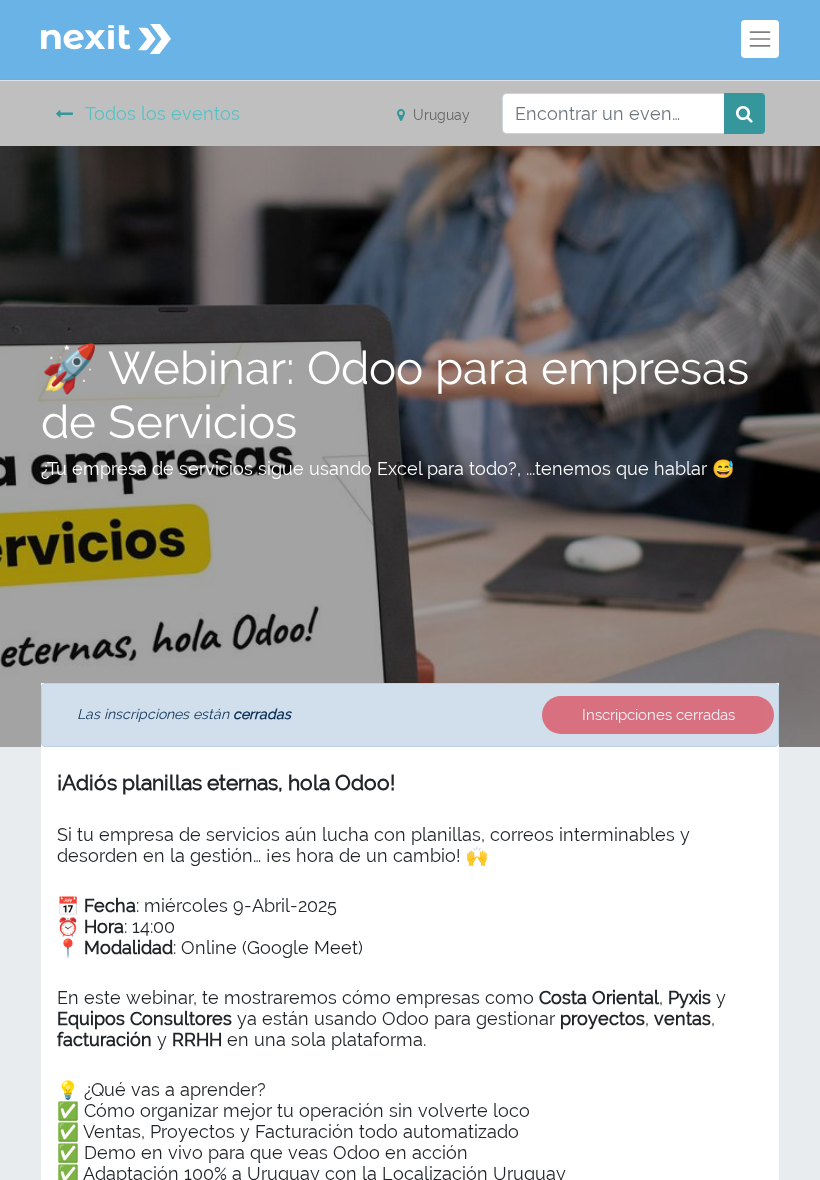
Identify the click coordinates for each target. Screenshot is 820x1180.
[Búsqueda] (744, 113)
